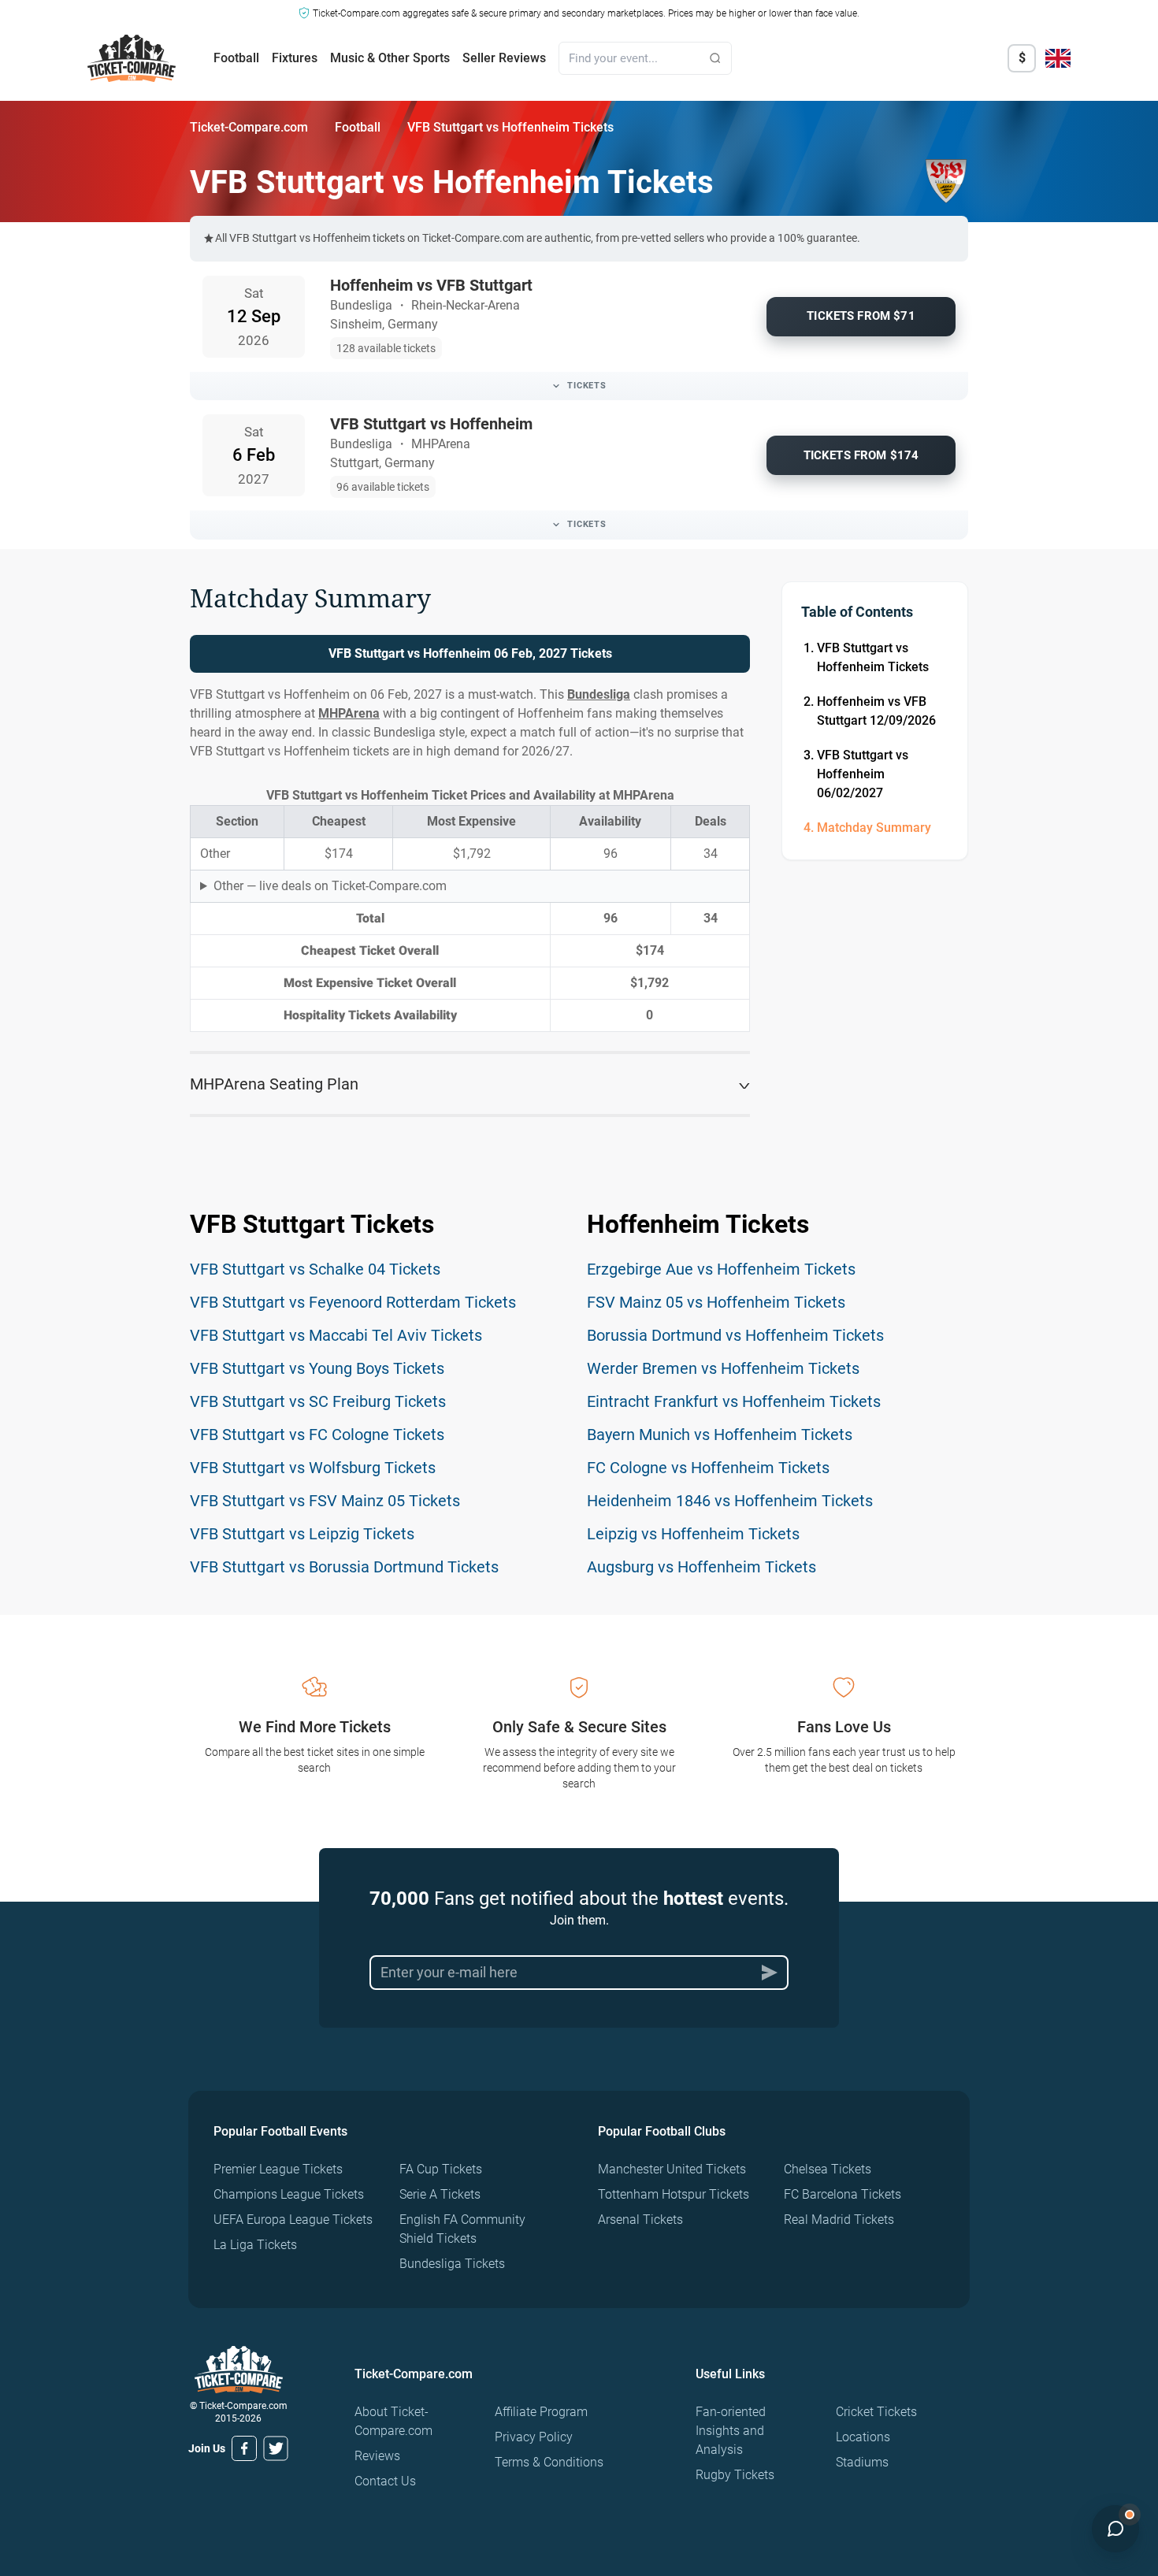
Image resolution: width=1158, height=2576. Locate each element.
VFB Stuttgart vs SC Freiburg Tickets (318, 1401)
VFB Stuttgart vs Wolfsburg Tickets (313, 1468)
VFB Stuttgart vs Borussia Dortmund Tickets (344, 1567)
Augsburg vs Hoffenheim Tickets (701, 1567)
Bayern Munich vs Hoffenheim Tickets (720, 1435)
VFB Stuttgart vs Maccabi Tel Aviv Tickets (336, 1335)
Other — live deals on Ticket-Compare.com (330, 886)
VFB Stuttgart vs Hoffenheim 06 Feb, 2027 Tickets (470, 653)
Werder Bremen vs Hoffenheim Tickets (723, 1368)
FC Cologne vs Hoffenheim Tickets (708, 1468)
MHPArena (349, 713)
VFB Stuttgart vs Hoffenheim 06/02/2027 (863, 774)
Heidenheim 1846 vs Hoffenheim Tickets (730, 1501)
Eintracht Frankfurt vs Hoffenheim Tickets (734, 1401)
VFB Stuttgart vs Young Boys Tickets (317, 1368)
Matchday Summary (874, 828)
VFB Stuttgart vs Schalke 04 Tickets (315, 1269)
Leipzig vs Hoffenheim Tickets (693, 1534)
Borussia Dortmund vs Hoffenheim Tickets (735, 1335)
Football (236, 58)
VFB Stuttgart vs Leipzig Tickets (302, 1534)
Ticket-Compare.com (249, 127)
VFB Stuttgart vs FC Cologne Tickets (317, 1435)
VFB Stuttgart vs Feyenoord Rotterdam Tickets (353, 1302)
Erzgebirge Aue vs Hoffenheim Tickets (721, 1269)
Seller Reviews (504, 58)
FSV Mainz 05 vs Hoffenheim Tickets (716, 1302)
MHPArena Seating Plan (274, 1084)
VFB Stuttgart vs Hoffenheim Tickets (873, 657)
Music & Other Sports (390, 58)
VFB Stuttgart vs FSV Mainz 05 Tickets (325, 1501)
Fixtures (295, 58)
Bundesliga (599, 694)
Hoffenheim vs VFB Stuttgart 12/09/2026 (876, 711)
